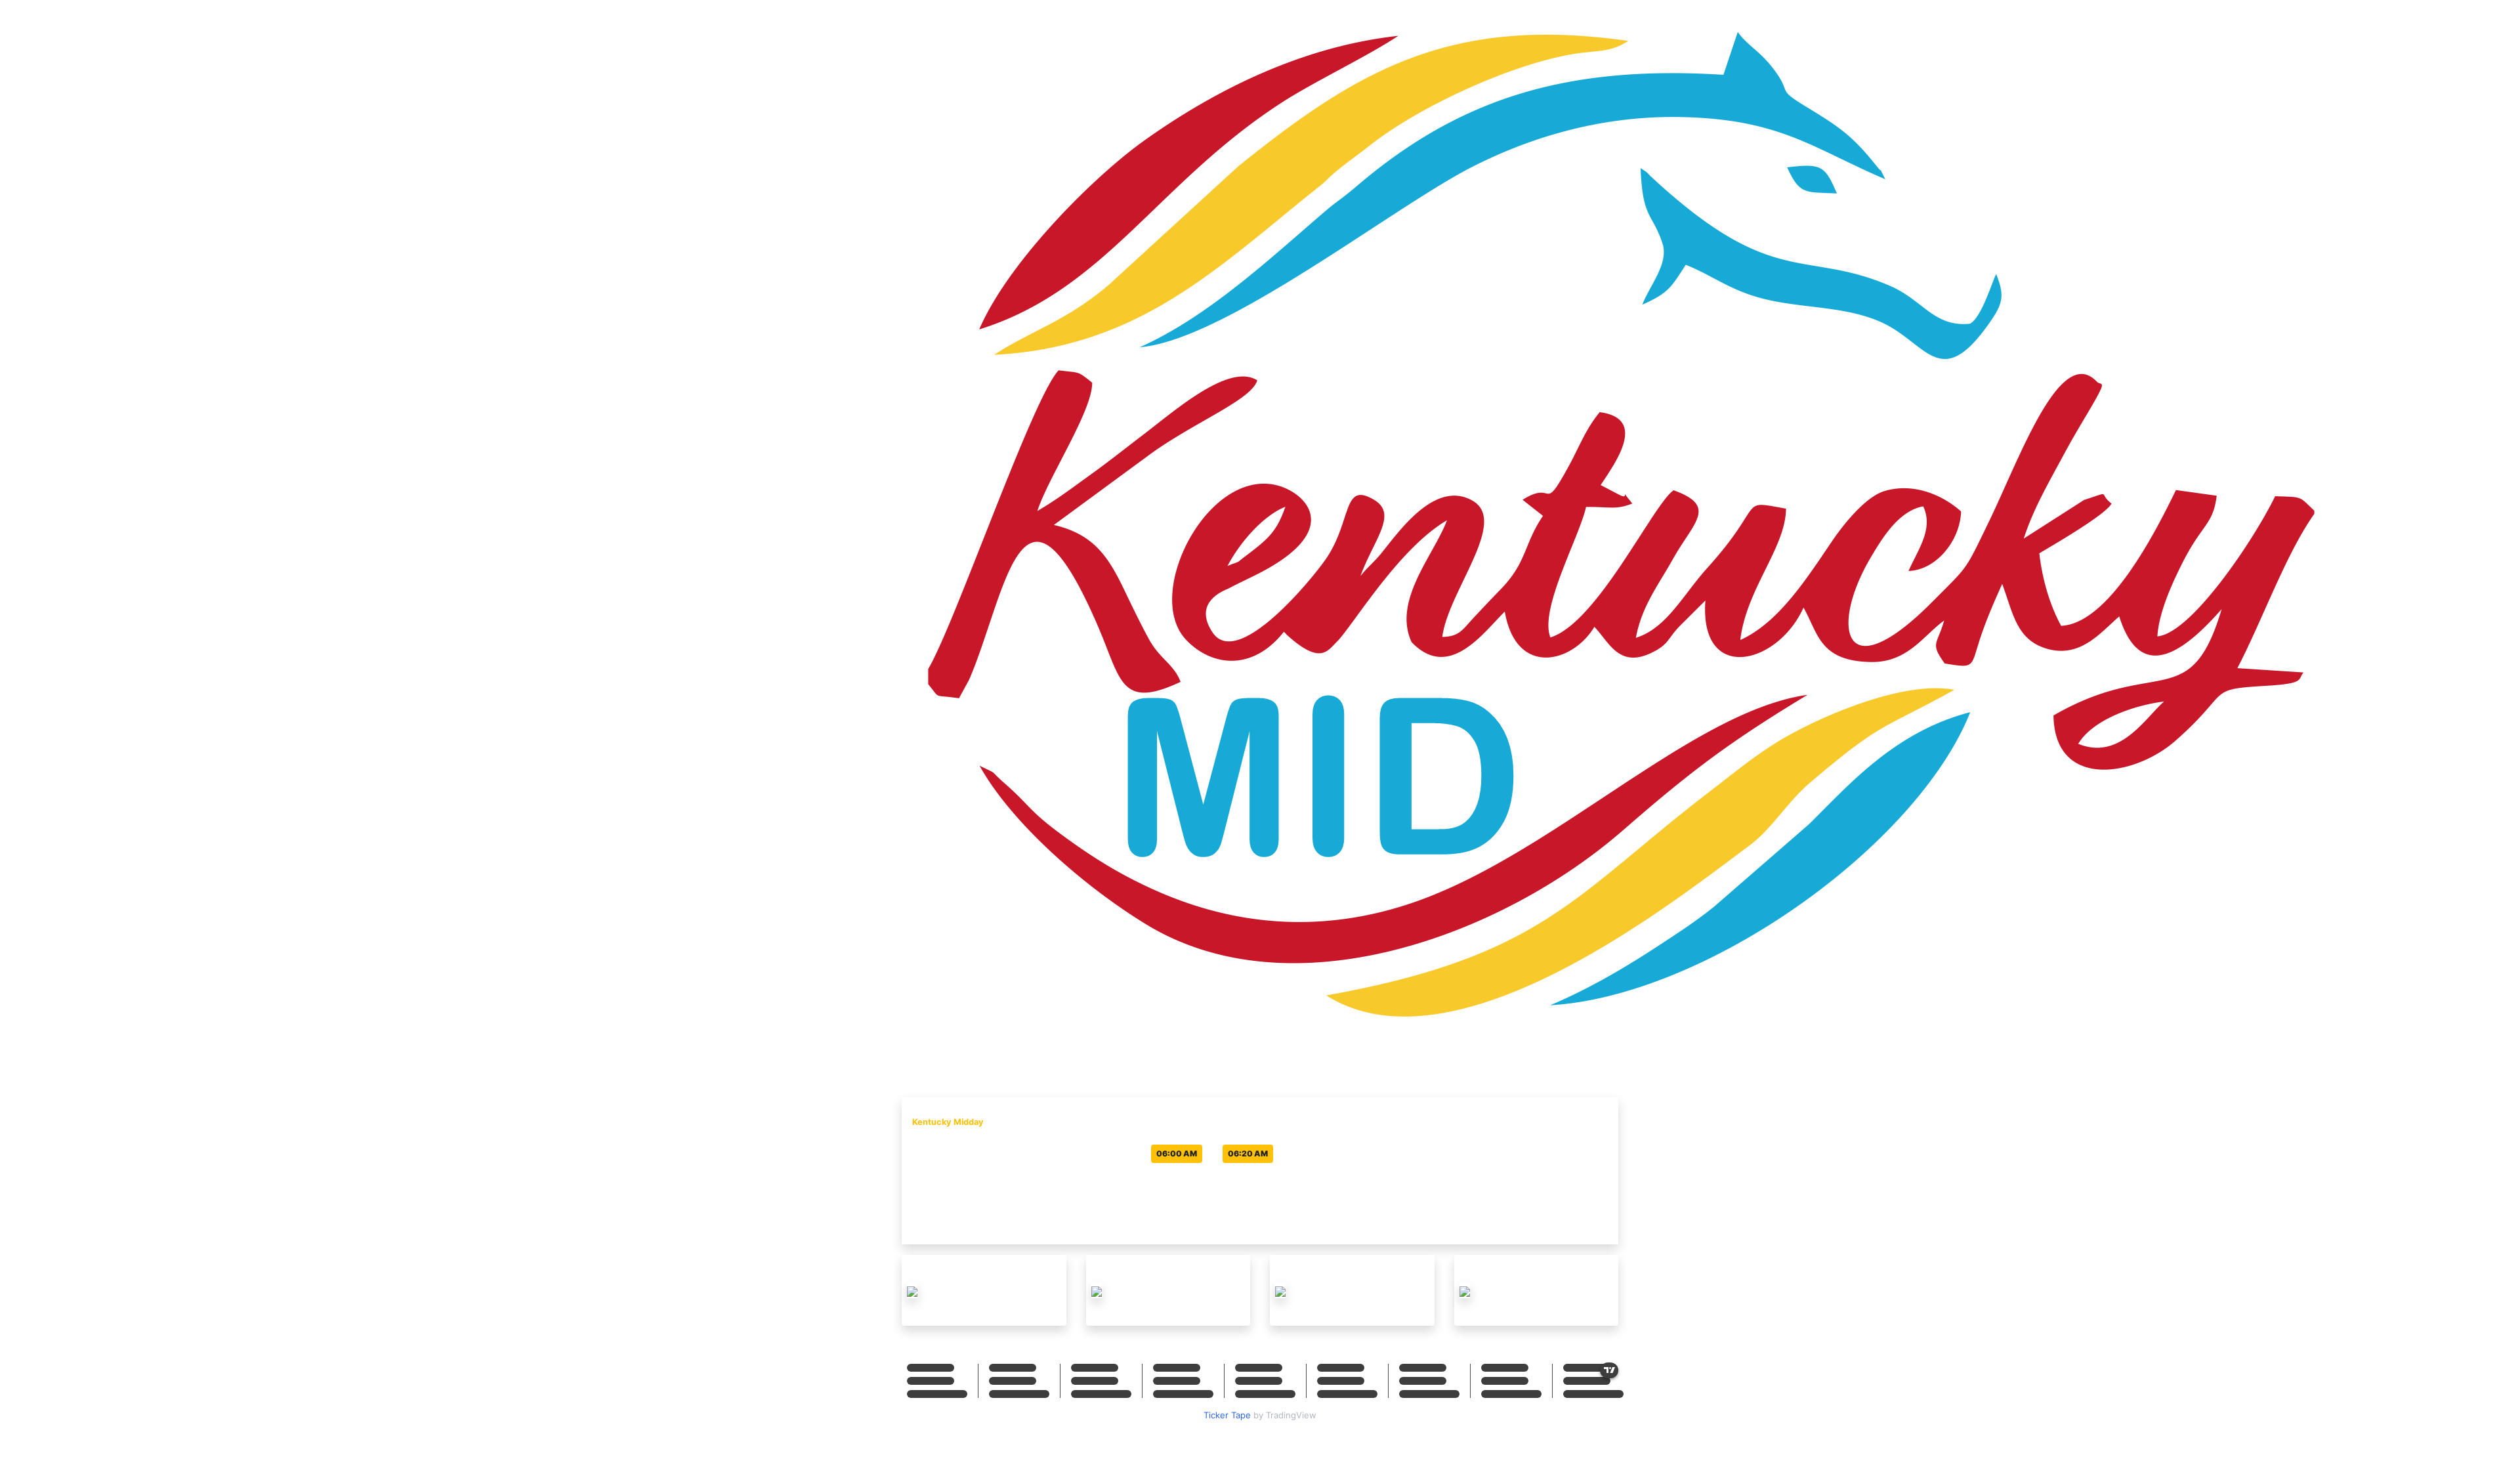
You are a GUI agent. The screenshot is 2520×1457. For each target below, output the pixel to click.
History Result (1584, 1056)
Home (1463, 1056)
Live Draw (1513, 1056)
